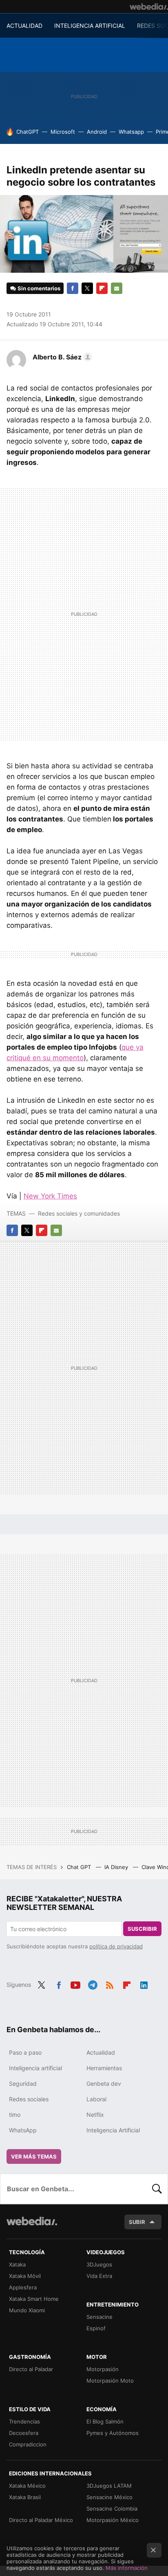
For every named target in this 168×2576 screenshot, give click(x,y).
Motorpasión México (113, 2520)
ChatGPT (28, 132)
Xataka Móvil (25, 2276)
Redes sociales (29, 2099)
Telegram (93, 1984)
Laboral (96, 2099)
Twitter (87, 288)
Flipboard (102, 288)
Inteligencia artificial (35, 2068)
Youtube (75, 1984)
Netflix (95, 2115)
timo (15, 2115)
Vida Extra (99, 2276)
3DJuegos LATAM (109, 2486)
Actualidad (101, 2052)
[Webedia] (149, 7)
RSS (110, 1984)
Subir (137, 2222)
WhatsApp (23, 2130)
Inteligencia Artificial (113, 2130)
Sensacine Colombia (112, 2509)
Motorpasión (103, 2369)
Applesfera (23, 2287)
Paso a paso (25, 2052)
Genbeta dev (104, 2083)
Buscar (157, 2189)
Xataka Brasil (25, 2497)
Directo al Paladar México (41, 2520)
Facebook (73, 288)
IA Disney (117, 1867)
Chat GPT (80, 1867)
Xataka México (27, 2486)
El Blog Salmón (105, 2421)
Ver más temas (34, 2156)
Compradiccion (28, 2444)
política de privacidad (116, 1946)
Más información (127, 2568)
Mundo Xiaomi (27, 2310)
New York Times (50, 1196)
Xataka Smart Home (34, 2299)
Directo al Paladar (31, 2369)
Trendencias (24, 2421)
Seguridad (23, 2083)
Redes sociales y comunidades (79, 1213)
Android (97, 132)
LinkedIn (144, 1984)
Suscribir (142, 1929)
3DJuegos (99, 2264)
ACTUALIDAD (24, 26)
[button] (61, 357)
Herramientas (104, 2068)
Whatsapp (131, 132)
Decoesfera (24, 2433)
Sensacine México (109, 2497)
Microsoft (63, 132)
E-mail (117, 288)
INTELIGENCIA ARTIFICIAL (90, 26)
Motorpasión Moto (110, 2381)
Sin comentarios (39, 288)
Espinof (96, 2328)
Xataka (17, 2264)
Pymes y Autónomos (113, 2433)
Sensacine (99, 2317)
